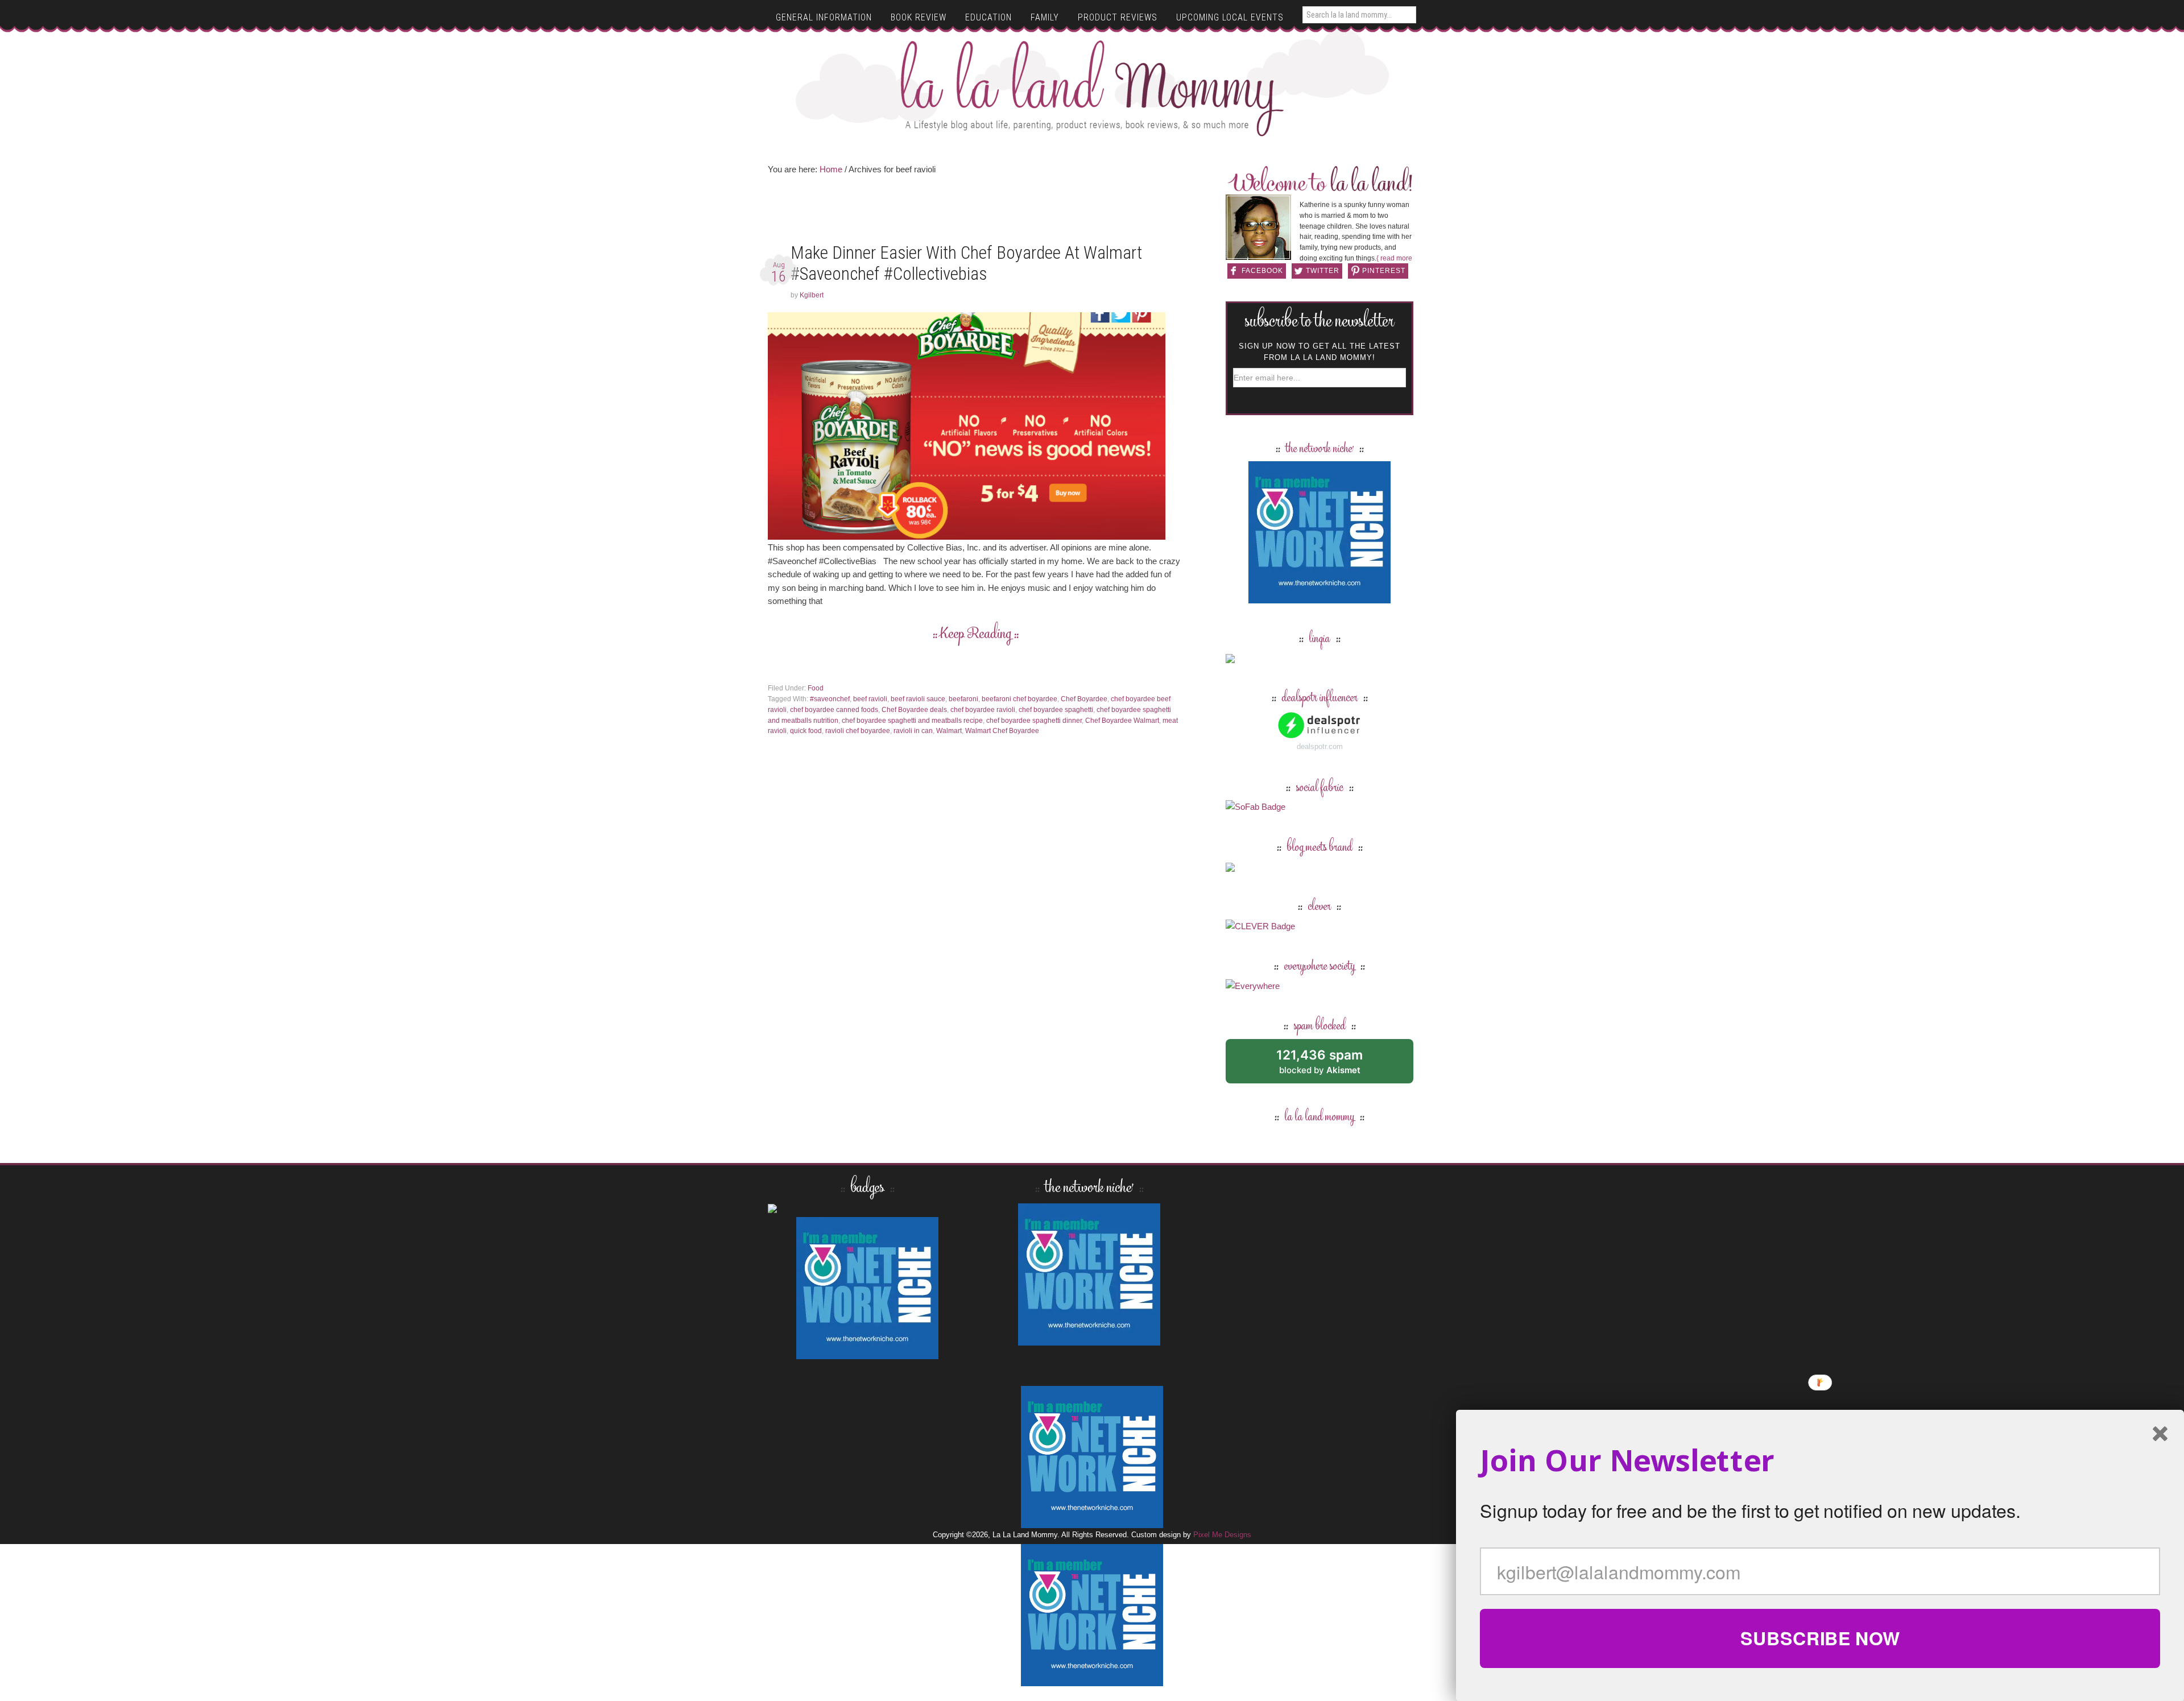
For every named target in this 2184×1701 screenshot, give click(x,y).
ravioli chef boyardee (858, 731)
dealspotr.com (1320, 746)
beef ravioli (870, 699)
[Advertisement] (975, 213)
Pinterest (1384, 271)
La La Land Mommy (1092, 88)
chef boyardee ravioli (983, 710)
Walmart (949, 731)
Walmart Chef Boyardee (1002, 731)
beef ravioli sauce (918, 699)
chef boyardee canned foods (834, 710)
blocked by (1332, 1065)
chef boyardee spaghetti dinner (1034, 721)
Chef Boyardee (1084, 699)
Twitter (1323, 271)
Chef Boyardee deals (914, 710)
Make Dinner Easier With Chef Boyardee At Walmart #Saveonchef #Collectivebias (966, 263)
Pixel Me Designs (1222, 1535)
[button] (1820, 1460)
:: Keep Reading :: (976, 635)
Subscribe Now (1820, 1638)
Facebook (1262, 271)
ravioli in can (913, 731)
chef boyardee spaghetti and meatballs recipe (912, 721)
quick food (806, 731)
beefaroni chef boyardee (1019, 699)
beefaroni (963, 699)
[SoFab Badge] (1256, 807)
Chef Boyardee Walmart (1122, 721)
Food (816, 688)
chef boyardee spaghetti (1056, 710)
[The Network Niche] (1319, 598)
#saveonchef (830, 699)
